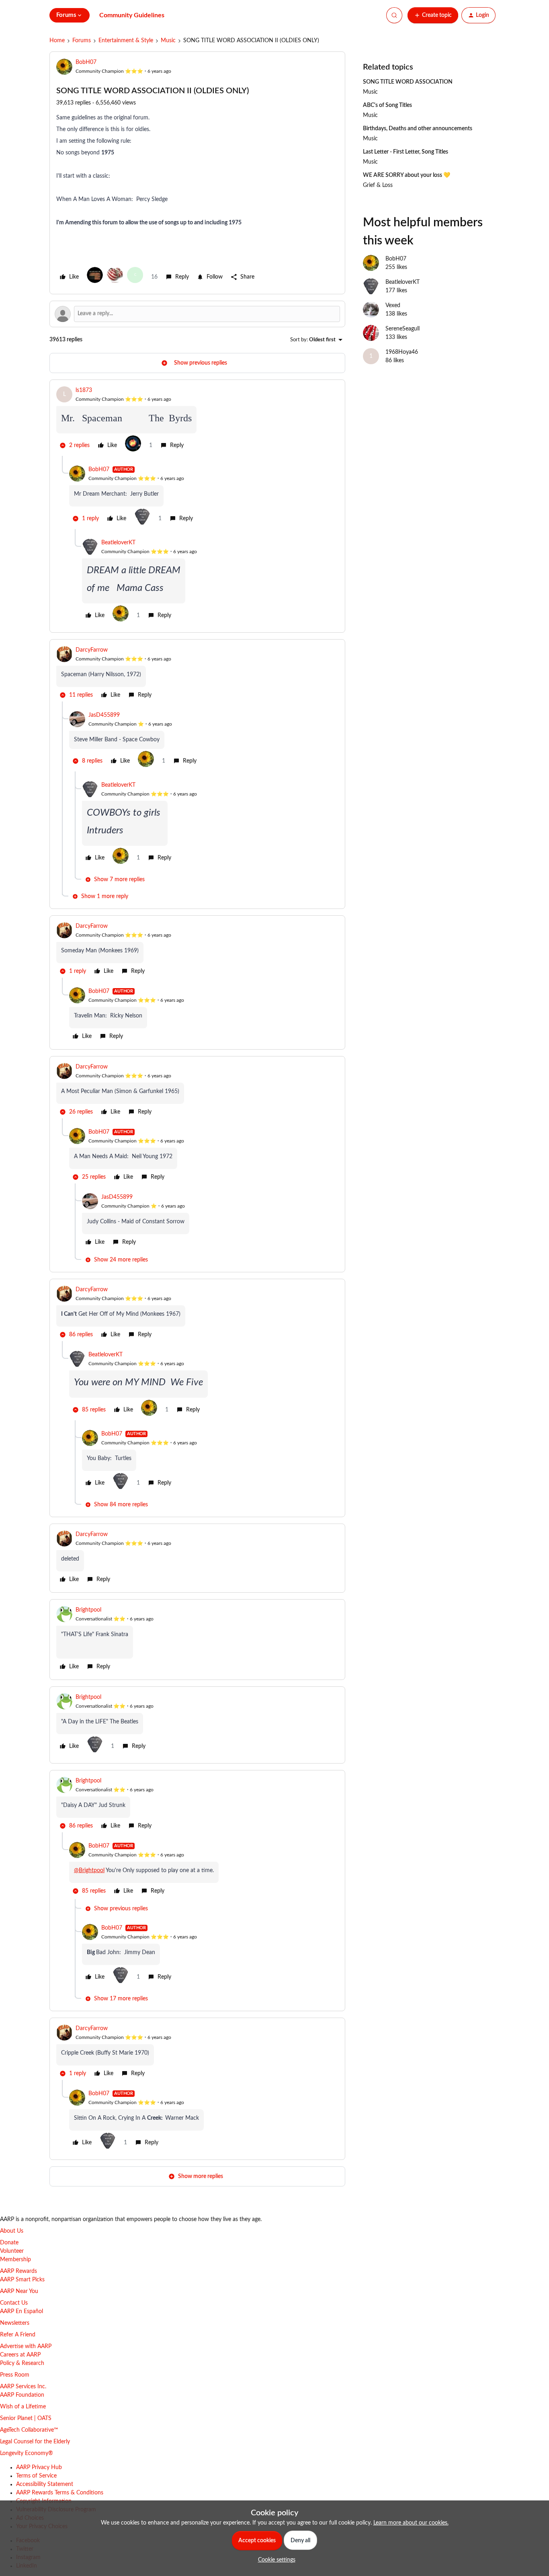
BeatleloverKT (118, 543)
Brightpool (88, 1610)
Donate (9, 2243)
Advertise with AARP (26, 2346)
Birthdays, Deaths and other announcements (418, 129)
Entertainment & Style (126, 41)
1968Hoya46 (402, 352)
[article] (197, 421)
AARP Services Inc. (23, 2387)
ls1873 (84, 390)
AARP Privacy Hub (39, 2467)
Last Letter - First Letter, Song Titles (406, 152)
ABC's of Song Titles (387, 105)
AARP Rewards (18, 2271)
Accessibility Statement (45, 2484)
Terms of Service (36, 2476)
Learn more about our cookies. (411, 2523)
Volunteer (12, 2251)
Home (57, 41)
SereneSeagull (403, 329)
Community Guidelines (132, 15)
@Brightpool (89, 1870)
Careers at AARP (20, 2355)
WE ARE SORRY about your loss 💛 (407, 175)
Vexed (393, 306)
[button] (433, 15)
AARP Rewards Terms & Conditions (60, 2493)
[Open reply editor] (197, 314)
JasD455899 (104, 715)
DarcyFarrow (92, 650)
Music (168, 41)
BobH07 (86, 62)
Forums (82, 41)
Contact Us (14, 2303)
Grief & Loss (378, 185)
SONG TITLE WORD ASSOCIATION (408, 82)
